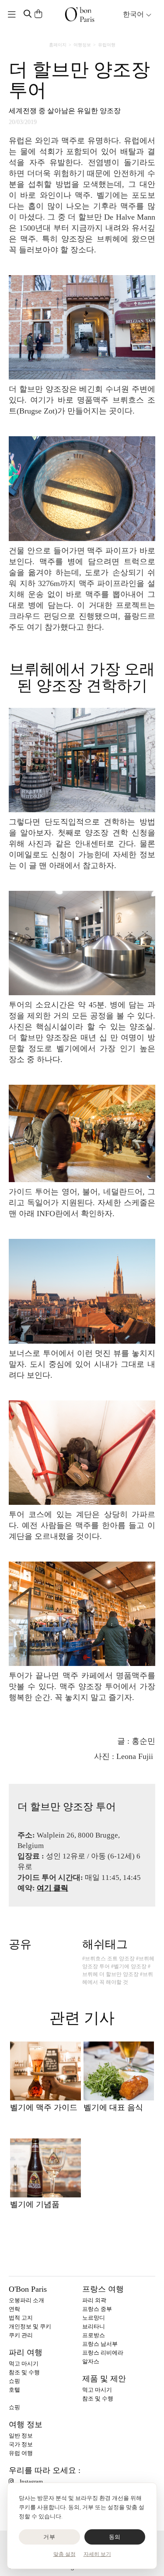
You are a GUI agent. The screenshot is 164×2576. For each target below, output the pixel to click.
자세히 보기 (97, 2554)
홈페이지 (58, 45)
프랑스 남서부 (100, 2344)
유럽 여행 (21, 2453)
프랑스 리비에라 (103, 2353)
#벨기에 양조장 (129, 1966)
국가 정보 (21, 2444)
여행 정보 (26, 2424)
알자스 (91, 2361)
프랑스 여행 (103, 2289)
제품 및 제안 (104, 2379)
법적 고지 (21, 2318)
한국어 (134, 14)
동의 (115, 2537)
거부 (49, 2537)
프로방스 (94, 2335)
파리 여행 (26, 2352)
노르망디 (94, 2318)
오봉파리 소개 (26, 2300)
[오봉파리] (80, 14)
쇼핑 (14, 2381)
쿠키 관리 (21, 2335)
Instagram (31, 2481)
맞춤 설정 (65, 2554)
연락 (14, 2309)
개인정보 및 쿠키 (30, 2326)
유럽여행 (107, 45)
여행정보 (82, 45)
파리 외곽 (94, 2300)
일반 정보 (21, 2436)
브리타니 (94, 2326)
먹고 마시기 (24, 2364)
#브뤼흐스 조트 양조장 (108, 1959)
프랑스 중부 (97, 2309)
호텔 (14, 2390)
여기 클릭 (52, 1888)
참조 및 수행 (24, 2372)
